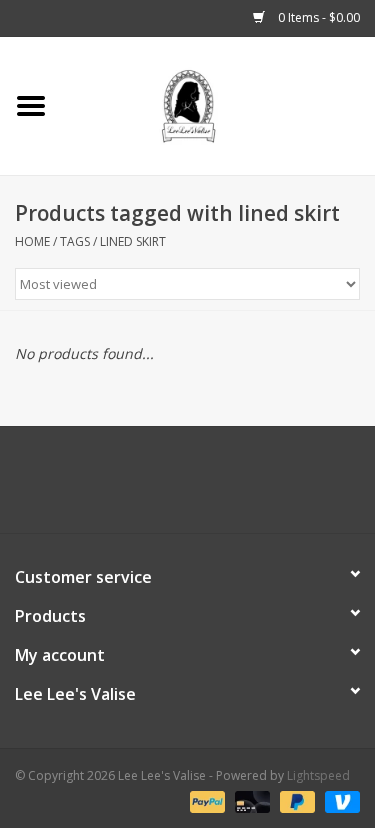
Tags (75, 241)
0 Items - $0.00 (317, 17)
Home (32, 241)
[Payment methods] (205, 800)
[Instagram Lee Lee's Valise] (278, 487)
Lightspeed (318, 775)
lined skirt (133, 241)
